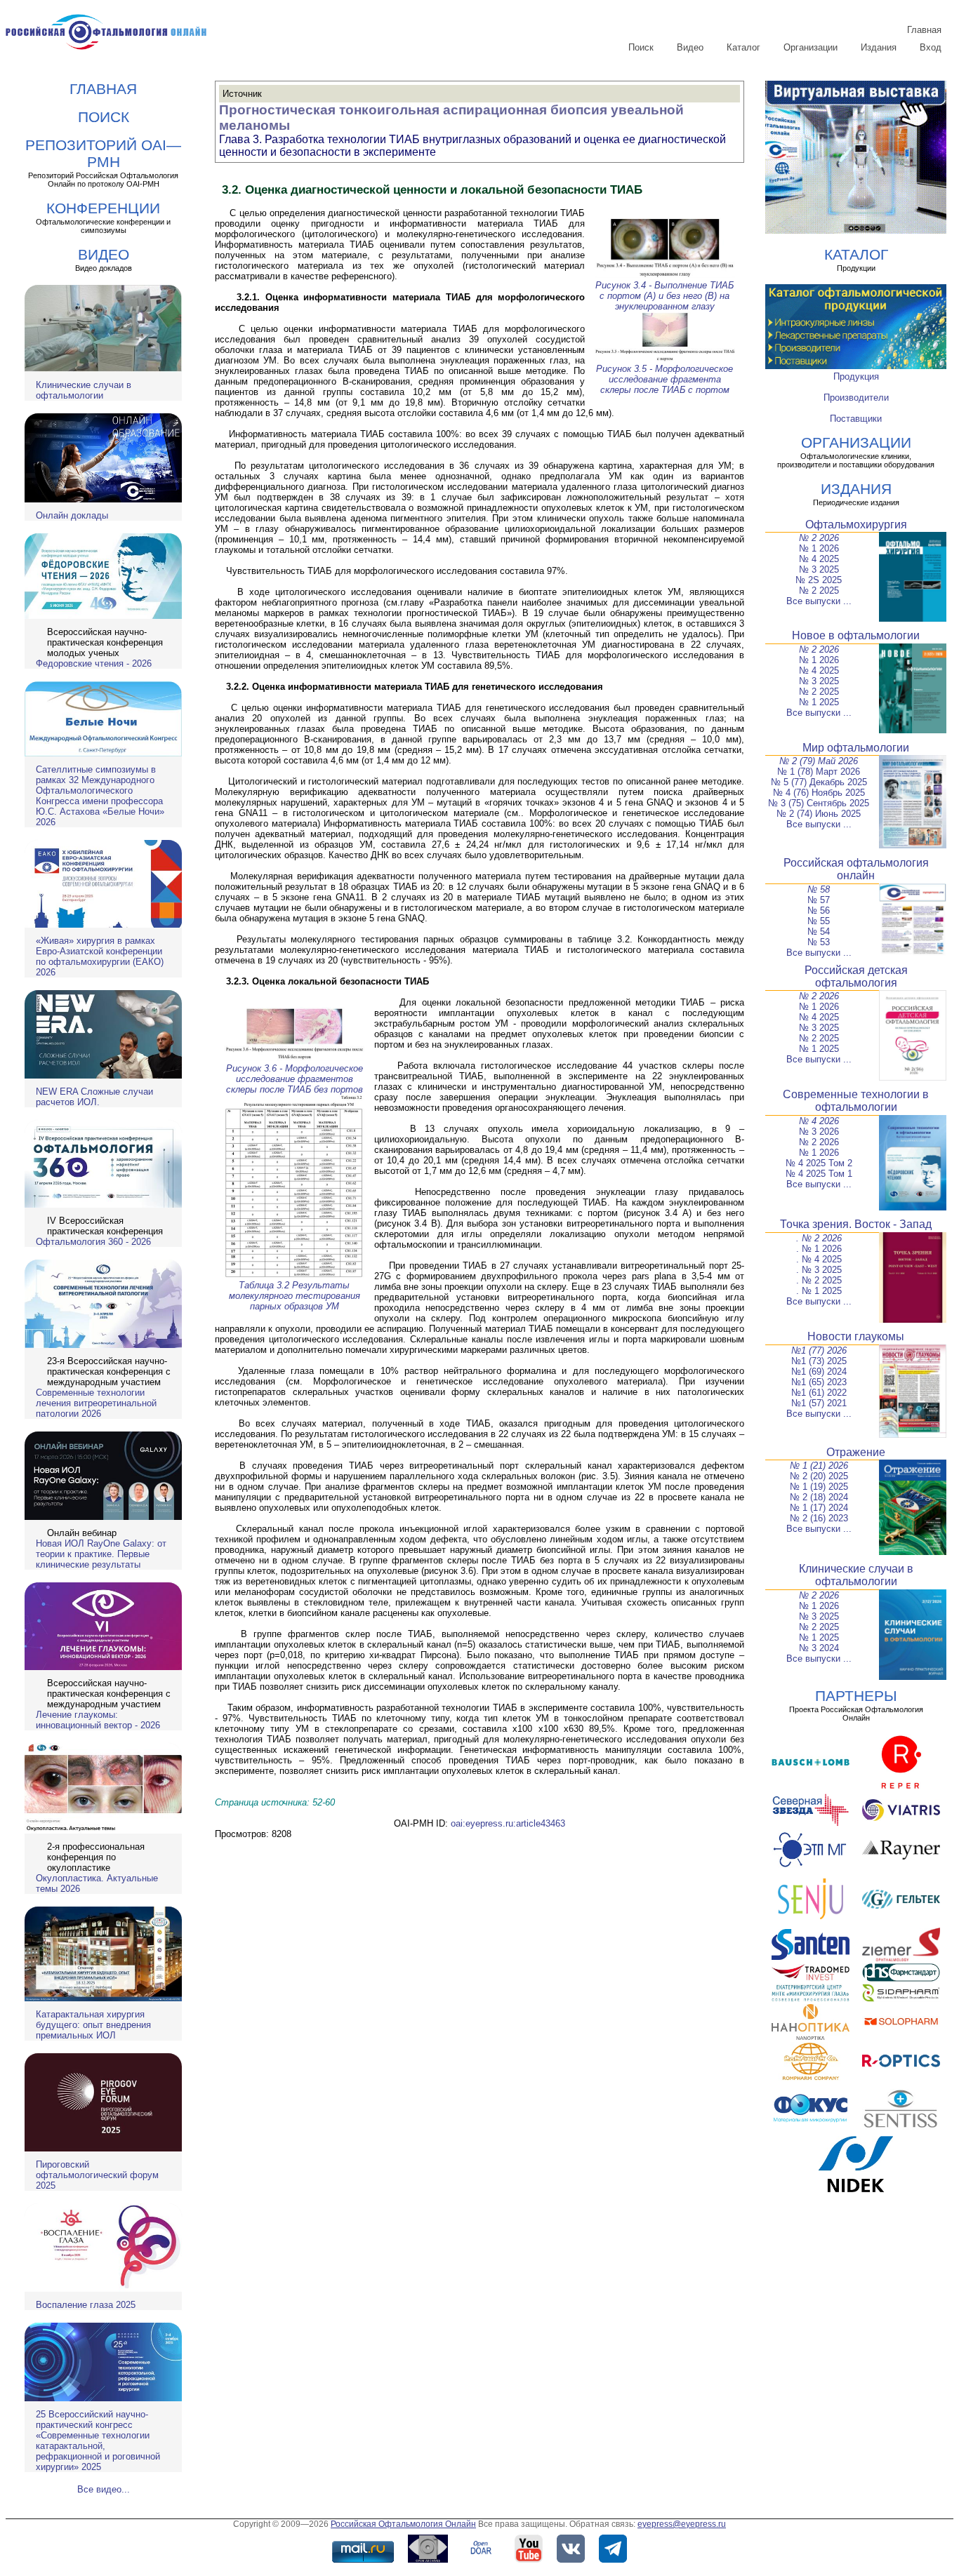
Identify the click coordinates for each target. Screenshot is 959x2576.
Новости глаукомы (856, 1336)
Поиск (641, 47)
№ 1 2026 (819, 548)
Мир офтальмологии (856, 748)
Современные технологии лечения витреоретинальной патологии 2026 (96, 1403)
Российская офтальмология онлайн (856, 869)
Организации (811, 47)
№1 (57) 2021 (819, 1403)
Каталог (743, 47)
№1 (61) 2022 (819, 1393)
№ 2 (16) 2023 (819, 1518)
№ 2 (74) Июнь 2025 (819, 814)
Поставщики (856, 419)
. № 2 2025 (819, 1280)
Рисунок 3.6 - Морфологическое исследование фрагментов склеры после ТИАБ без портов (295, 1079)
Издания (879, 47)
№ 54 (819, 932)
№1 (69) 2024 (819, 1372)
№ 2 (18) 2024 (819, 1497)
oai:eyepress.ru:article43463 (508, 1823)
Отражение (856, 1452)
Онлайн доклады (72, 515)
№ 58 (819, 889)
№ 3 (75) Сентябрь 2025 (819, 803)
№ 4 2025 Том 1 (819, 1174)
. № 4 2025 (819, 1259)
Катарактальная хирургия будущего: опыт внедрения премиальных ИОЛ (93, 2025)
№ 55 (819, 921)
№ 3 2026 (819, 1132)
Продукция (856, 376)
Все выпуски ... (819, 601)
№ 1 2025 (819, 702)
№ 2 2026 (819, 538)
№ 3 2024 (819, 1648)
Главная (924, 30)
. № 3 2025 (819, 1270)
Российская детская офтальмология (856, 976)
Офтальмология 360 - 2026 (93, 1242)
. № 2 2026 (819, 1238)
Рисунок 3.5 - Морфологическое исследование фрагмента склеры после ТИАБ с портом (664, 379)
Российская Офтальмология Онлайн (403, 2524)
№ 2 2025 (819, 590)
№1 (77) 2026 (819, 1350)
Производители (856, 398)
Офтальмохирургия (856, 525)
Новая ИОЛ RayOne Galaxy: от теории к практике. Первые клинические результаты (101, 1554)
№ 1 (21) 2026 (819, 1466)
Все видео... (104, 2489)
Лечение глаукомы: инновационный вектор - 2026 (98, 1720)
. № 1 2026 (819, 1249)
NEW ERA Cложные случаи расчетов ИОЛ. (94, 1097)
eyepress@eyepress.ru (682, 2524)
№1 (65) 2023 (819, 1382)
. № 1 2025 (819, 1291)
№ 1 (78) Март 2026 (819, 772)
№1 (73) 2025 (819, 1361)
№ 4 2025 (819, 559)
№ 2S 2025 (819, 580)
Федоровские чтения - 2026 (94, 663)
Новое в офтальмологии (856, 635)
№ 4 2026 (819, 1121)
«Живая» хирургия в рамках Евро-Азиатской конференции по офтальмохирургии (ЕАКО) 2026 (100, 956)
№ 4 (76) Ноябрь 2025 (819, 793)
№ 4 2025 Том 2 (819, 1163)
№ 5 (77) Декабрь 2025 (819, 782)
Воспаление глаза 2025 (86, 2305)
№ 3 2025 (819, 569)
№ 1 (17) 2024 (819, 1508)
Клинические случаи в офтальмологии (84, 390)
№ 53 (819, 942)
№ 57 (819, 900)
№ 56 (819, 910)
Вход (931, 47)
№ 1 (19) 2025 (819, 1487)
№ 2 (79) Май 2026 (819, 761)
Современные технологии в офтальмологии (856, 1101)
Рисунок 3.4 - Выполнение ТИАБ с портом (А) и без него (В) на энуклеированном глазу (664, 296)
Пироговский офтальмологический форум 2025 (97, 2175)
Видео (690, 47)
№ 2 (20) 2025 (819, 1476)
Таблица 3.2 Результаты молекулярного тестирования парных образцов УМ (295, 1296)
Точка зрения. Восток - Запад (856, 1224)
